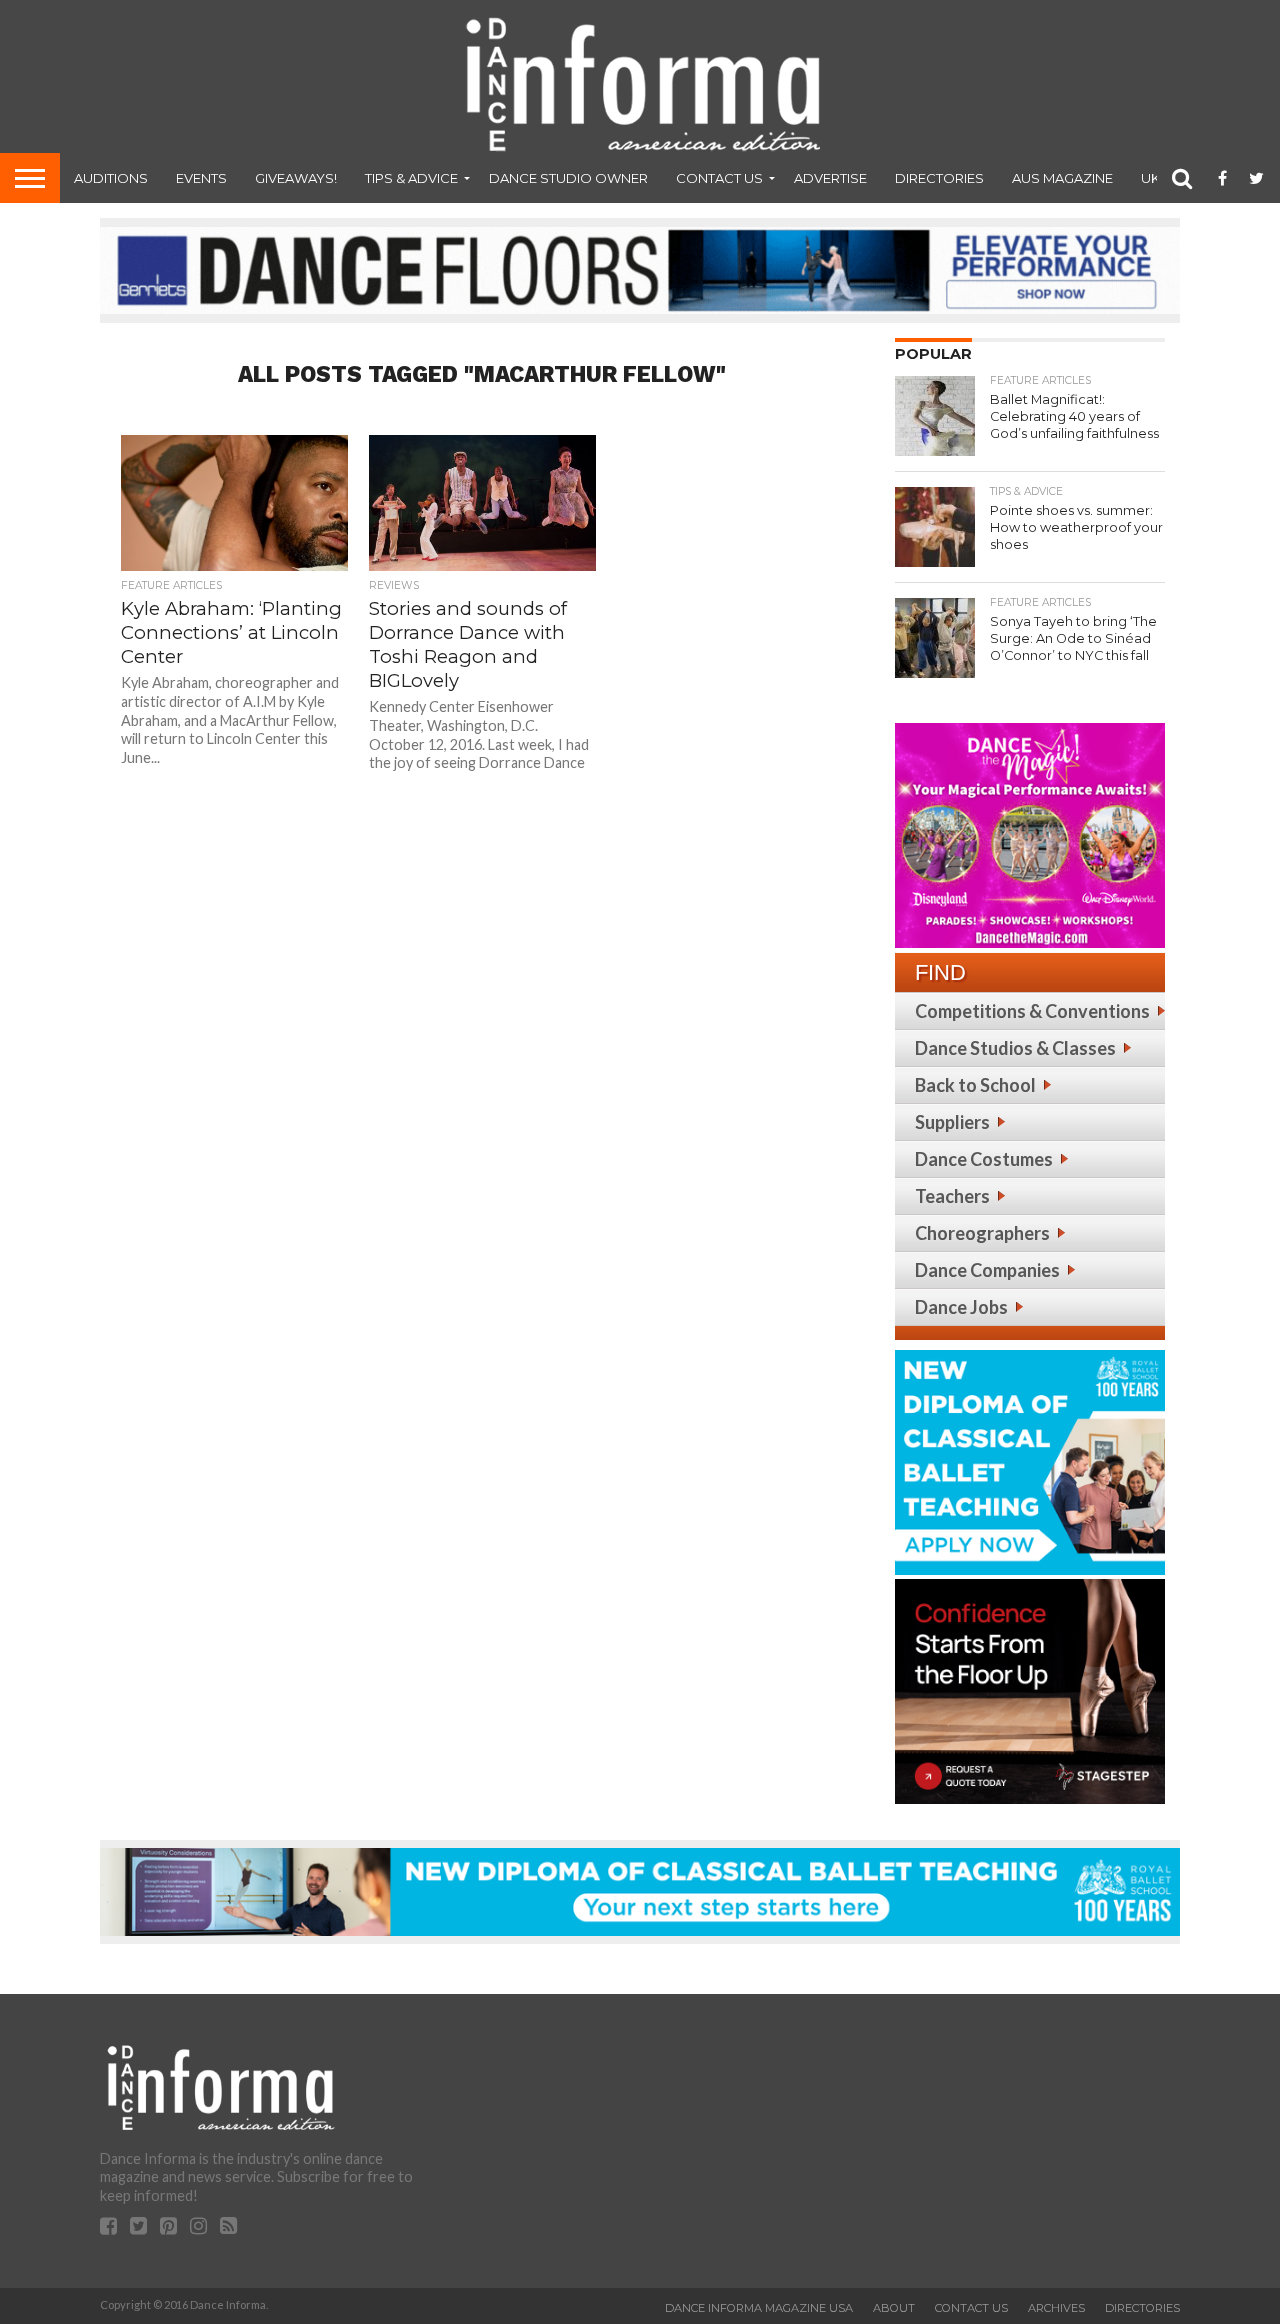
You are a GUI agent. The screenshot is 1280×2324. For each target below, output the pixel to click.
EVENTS (201, 178)
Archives (1056, 2308)
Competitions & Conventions (1032, 1011)
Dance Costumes (984, 1159)
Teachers (952, 1196)
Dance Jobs (961, 1307)
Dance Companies (987, 1270)
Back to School (975, 1085)
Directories (939, 178)
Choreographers (982, 1233)
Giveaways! (296, 178)
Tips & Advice (411, 178)
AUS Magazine (1062, 178)
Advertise (830, 178)
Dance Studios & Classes (1015, 1048)
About (894, 2308)
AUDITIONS (111, 178)
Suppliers (952, 1122)
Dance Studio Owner (568, 178)
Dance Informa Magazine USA (759, 2308)
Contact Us (719, 178)
